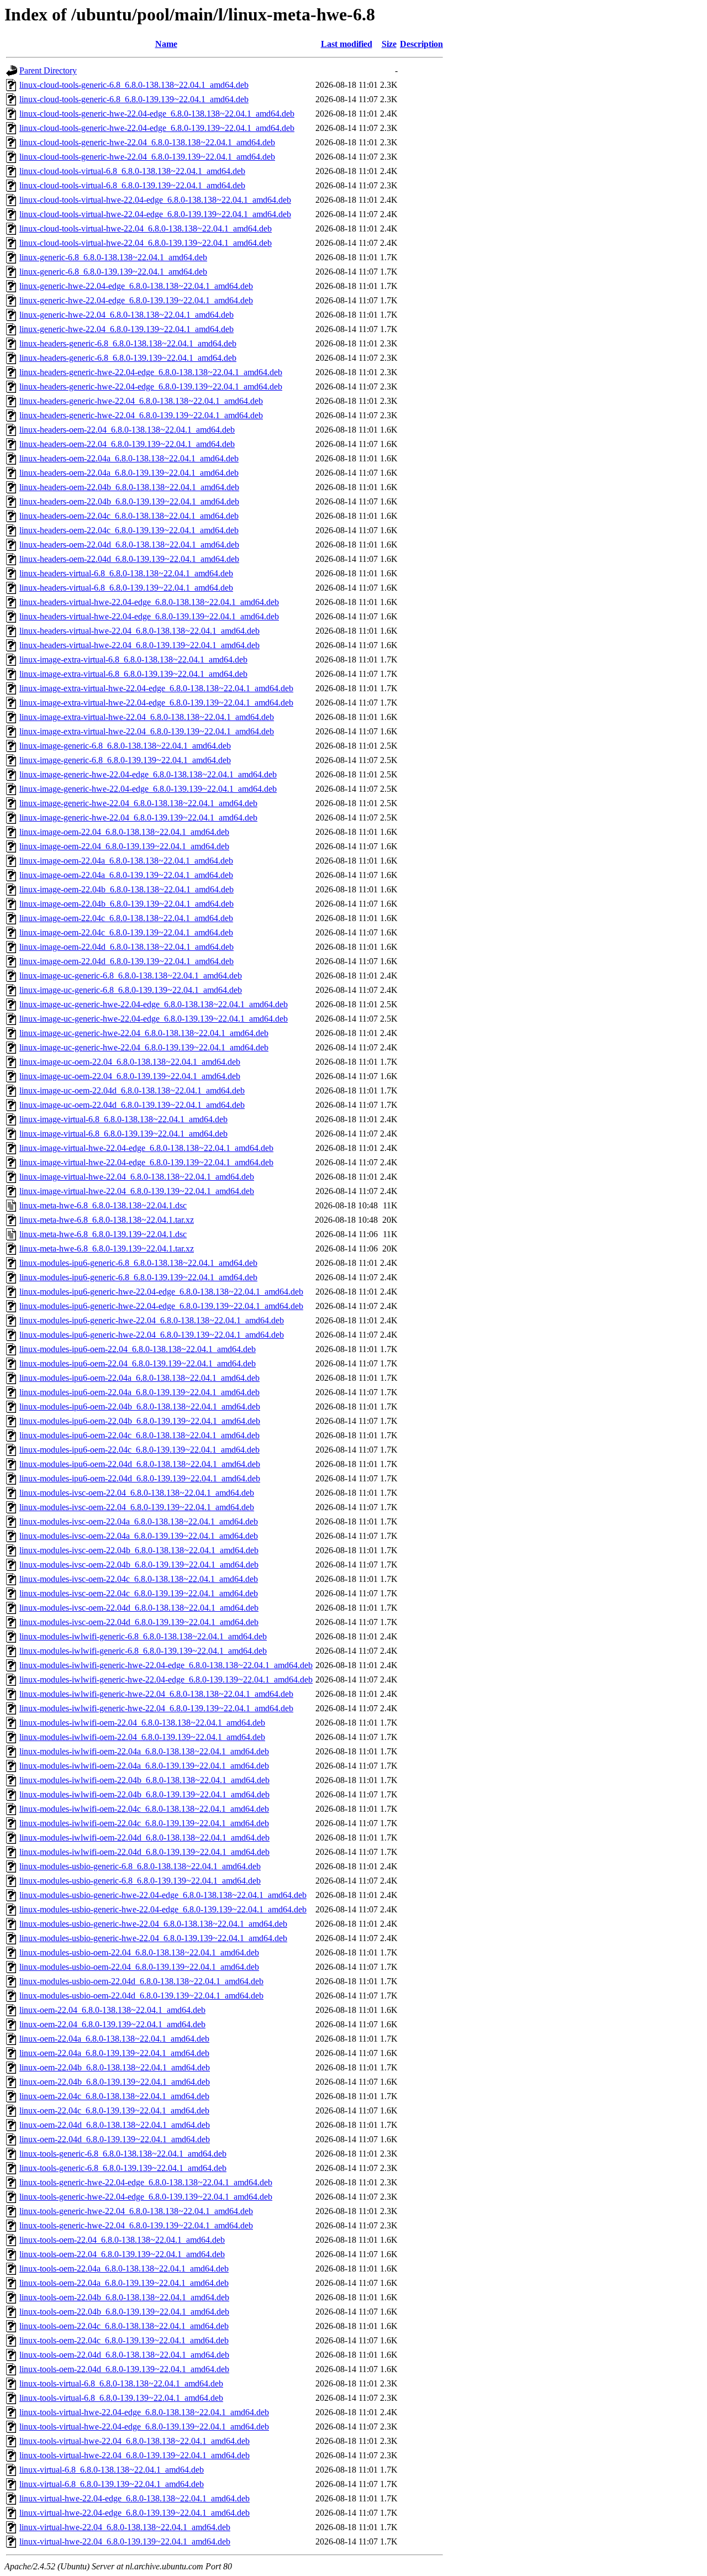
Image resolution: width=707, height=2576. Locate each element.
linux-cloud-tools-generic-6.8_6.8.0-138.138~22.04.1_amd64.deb (134, 85)
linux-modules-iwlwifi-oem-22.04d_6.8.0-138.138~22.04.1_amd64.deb (144, 1838)
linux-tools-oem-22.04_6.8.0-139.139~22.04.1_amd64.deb (122, 2254)
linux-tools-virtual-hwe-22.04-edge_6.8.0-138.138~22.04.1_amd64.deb (144, 2412)
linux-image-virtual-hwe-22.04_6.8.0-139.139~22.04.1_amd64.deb (137, 1191)
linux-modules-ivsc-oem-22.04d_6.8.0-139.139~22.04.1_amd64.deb (139, 1622)
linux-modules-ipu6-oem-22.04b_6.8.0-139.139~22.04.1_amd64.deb (140, 1421)
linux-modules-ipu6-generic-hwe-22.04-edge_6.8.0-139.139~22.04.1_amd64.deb (161, 1306)
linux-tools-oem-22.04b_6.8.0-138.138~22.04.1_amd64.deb (124, 2297)
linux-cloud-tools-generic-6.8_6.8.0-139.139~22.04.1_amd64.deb (134, 99)
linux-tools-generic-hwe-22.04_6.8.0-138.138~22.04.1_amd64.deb (136, 2211)
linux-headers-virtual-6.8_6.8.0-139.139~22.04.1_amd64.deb (126, 588)
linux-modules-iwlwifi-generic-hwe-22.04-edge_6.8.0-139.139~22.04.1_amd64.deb (166, 1679)
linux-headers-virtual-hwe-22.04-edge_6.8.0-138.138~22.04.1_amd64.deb (149, 602)
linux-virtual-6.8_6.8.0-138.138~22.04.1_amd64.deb (112, 2470)
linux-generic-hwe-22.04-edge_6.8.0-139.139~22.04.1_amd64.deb (136, 300)
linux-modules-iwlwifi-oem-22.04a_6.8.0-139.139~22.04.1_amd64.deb (144, 1766)
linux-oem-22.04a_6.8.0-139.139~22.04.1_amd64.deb (114, 2053)
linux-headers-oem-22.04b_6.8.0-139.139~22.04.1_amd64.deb (129, 501)
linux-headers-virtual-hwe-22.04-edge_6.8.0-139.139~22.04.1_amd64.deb (149, 616)
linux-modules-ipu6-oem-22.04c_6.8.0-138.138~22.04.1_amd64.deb (139, 1435)
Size (389, 44)
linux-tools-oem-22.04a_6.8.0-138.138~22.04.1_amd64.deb (124, 2269)
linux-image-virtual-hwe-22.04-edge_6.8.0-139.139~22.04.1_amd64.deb (146, 1162)
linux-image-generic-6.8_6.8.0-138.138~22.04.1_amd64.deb (125, 746)
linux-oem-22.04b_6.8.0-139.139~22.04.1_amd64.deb (115, 2082)
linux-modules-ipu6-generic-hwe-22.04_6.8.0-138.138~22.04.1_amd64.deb (152, 1320)
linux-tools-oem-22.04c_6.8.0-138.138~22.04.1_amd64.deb (124, 2326)
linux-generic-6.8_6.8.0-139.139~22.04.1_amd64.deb (113, 272)
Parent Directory (48, 70)
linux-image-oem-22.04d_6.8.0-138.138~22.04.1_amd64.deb (126, 947)
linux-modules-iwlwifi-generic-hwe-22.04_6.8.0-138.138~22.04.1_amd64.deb (156, 1694)
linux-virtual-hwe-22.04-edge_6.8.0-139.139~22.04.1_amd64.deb (134, 2513)
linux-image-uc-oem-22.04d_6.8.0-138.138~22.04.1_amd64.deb (132, 1090)
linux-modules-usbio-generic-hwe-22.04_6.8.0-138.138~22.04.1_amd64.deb (153, 1924)
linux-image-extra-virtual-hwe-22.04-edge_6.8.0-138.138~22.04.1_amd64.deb (156, 688)
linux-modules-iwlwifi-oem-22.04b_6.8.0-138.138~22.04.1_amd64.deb (144, 1780)
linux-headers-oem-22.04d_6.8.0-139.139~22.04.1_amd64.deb (129, 559)
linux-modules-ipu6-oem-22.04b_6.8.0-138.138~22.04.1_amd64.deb (140, 1407)
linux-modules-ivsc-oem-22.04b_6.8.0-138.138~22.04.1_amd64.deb (139, 1550)
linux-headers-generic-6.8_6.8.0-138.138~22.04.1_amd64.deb (128, 343)
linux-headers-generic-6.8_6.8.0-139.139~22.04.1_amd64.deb (128, 358)
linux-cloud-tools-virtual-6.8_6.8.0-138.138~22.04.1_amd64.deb (132, 171)
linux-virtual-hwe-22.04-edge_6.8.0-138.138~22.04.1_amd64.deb (134, 2498)
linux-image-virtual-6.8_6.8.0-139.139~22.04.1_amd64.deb (123, 1134)
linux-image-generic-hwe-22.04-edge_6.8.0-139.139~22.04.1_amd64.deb (148, 789)
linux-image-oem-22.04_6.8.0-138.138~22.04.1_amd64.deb (124, 832)
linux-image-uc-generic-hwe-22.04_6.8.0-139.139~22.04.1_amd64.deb (144, 1047)
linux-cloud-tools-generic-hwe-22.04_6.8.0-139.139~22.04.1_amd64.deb (147, 157)
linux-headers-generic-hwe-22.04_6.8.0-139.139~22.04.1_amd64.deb (141, 415)
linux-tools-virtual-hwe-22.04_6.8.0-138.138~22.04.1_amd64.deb (134, 2441)
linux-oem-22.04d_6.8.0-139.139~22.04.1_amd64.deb (115, 2139)
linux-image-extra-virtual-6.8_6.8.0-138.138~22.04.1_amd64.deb (133, 659)
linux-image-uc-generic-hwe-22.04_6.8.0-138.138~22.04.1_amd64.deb (144, 1033)
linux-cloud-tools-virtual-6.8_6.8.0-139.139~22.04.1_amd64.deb (132, 185)
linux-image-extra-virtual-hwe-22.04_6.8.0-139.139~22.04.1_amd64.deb (147, 731)
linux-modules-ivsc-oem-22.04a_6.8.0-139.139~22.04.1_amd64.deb (139, 1536)
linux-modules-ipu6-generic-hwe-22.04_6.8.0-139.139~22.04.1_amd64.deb (152, 1335)
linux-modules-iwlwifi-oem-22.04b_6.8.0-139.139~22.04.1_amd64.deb (144, 1794)
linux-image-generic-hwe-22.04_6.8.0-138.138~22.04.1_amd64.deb (138, 803)
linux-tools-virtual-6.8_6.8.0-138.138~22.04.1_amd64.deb (121, 2383)
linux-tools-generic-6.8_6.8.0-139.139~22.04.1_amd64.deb (123, 2168)
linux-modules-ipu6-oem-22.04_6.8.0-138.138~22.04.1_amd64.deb (138, 1349)
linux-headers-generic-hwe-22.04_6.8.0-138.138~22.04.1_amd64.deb (141, 401)
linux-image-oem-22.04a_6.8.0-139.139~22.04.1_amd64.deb (126, 875)
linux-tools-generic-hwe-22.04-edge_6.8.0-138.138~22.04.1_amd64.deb (146, 2182)
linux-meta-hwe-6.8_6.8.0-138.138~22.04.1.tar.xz (107, 1220)
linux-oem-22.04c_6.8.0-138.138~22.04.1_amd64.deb (114, 2096)
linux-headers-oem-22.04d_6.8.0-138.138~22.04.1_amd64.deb (129, 545)
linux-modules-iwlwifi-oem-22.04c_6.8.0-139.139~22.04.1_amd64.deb (144, 1823)
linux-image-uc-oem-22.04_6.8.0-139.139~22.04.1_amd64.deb (130, 1076)
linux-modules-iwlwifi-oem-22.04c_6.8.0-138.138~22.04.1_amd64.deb (144, 1809)
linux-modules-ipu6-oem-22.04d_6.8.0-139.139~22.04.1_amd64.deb (140, 1478)
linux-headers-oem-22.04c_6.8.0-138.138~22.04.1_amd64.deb (129, 516)
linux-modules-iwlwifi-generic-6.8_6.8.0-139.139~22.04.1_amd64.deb (143, 1651)
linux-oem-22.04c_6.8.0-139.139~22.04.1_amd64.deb (114, 2110)
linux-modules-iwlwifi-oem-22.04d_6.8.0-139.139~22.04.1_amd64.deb (144, 1852)
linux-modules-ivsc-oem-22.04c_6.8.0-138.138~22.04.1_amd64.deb (139, 1579)
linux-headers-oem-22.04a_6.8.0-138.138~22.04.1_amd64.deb (129, 458)
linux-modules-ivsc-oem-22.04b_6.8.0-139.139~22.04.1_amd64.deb (139, 1565)
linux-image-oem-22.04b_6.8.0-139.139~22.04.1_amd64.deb (126, 904)
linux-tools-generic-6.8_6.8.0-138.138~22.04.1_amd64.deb (123, 2154)
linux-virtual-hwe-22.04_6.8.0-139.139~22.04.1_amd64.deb (125, 2541)
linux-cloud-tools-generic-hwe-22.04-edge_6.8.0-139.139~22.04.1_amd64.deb (157, 128)
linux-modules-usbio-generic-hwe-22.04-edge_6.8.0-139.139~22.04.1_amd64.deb (163, 1909)
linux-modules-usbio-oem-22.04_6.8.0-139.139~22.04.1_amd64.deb (139, 1967)
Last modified (347, 44)
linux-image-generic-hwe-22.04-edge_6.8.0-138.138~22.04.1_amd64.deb (148, 774)
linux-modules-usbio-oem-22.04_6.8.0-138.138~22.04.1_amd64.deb (139, 1952)
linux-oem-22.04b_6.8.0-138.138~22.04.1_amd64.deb (115, 2067)
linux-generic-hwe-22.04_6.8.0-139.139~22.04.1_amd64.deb (126, 329)
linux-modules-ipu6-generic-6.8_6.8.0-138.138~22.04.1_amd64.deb (138, 1263)
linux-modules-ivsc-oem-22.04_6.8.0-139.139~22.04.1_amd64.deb (137, 1507)
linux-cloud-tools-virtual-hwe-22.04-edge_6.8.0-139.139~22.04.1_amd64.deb (155, 214)
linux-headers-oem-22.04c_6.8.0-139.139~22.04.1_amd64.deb (129, 530)
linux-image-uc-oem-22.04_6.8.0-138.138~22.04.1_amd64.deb (130, 1062)
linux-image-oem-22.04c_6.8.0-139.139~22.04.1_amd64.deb (126, 932)
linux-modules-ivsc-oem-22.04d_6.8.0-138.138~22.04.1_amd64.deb (139, 1608)
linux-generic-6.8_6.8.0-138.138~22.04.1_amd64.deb (113, 257)
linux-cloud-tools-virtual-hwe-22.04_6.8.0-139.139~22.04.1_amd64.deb (146, 243)
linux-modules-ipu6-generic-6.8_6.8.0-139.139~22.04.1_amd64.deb (138, 1277)
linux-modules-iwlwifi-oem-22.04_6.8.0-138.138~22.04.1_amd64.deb (142, 1723)
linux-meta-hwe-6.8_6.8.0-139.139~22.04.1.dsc (103, 1234)
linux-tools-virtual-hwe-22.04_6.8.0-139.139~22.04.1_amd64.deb (134, 2455)
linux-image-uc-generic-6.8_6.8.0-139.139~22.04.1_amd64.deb (131, 990)
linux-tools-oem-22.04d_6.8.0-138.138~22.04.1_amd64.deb (124, 2355)
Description (421, 44)
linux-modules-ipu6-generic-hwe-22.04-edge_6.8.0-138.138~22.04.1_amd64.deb (161, 1292)
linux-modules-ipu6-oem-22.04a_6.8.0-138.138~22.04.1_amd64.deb (139, 1378)
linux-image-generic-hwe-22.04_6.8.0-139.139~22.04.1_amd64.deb (138, 818)
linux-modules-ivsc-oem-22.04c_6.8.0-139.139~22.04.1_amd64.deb (139, 1593)
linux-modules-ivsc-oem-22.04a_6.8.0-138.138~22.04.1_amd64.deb (139, 1521)
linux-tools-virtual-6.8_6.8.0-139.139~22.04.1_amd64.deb (121, 2398)
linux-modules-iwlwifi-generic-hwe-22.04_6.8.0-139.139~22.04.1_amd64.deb (156, 1708)
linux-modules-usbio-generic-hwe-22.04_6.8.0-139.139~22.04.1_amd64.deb (153, 1938)
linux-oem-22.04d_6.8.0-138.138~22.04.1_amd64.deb (115, 2125)
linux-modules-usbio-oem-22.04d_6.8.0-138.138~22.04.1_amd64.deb (141, 1981)
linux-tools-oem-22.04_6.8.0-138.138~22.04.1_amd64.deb (122, 2240)
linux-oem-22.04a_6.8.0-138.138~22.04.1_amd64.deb (114, 2039)
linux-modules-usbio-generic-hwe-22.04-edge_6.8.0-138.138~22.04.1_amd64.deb (163, 1895)
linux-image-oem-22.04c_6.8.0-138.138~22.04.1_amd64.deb (126, 918)
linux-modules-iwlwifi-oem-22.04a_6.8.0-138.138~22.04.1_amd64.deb (144, 1751)
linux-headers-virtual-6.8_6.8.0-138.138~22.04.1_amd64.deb (126, 573)
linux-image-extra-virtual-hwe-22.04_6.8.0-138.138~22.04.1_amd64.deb (147, 717)
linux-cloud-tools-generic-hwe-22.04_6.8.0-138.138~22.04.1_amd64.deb (147, 142)
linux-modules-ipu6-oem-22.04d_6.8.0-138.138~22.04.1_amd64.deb (140, 1464)
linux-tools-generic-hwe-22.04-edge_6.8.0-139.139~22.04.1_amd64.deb (146, 2197)
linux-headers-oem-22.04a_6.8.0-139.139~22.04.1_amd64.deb (129, 473)
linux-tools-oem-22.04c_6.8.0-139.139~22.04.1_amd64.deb (124, 2340)
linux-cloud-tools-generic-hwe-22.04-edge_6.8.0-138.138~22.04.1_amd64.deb (157, 114)
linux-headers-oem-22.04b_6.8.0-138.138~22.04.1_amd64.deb (129, 487)
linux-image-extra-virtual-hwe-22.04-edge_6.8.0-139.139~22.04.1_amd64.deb (156, 703)
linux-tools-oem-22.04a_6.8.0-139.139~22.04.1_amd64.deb (124, 2283)
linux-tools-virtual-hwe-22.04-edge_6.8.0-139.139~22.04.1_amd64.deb (144, 2427)
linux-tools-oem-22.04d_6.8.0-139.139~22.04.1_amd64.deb (124, 2369)
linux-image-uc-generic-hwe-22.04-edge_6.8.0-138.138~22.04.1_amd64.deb (154, 1004)
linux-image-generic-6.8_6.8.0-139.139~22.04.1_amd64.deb (125, 760)
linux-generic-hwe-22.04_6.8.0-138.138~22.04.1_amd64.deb (126, 315)
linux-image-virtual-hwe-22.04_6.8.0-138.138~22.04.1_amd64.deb (137, 1177)
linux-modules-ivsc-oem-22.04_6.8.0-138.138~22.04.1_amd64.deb (137, 1493)
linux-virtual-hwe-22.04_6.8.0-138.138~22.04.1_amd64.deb (125, 2527)
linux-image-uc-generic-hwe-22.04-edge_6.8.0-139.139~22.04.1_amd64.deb (154, 1019)
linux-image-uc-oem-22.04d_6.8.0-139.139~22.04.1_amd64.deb (132, 1105)
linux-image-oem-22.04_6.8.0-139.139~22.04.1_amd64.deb (124, 846)
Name (166, 44)
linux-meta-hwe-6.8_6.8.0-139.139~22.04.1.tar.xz (107, 1248)
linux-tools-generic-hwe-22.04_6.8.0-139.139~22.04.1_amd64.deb (136, 2225)
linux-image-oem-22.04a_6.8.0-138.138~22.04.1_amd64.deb (126, 861)
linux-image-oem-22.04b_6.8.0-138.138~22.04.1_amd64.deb (126, 889)
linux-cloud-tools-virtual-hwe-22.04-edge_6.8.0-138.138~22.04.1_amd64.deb (155, 200)
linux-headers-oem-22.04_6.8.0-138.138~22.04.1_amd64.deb (127, 430)
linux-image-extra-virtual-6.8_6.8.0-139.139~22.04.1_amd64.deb (133, 674)
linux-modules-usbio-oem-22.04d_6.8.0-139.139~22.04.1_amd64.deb (141, 1996)
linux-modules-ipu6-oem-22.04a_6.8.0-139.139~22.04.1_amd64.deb (139, 1392)
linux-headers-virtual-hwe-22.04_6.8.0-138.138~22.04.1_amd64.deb (139, 631)
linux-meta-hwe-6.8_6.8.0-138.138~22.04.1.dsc (103, 1205)
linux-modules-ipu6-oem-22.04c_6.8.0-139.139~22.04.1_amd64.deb (139, 1450)
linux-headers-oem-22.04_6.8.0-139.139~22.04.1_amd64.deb (127, 444)
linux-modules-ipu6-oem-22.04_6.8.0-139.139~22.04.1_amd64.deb (138, 1363)
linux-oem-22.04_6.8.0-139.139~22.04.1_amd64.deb (112, 2024)
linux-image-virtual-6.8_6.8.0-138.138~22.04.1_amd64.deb (123, 1119)
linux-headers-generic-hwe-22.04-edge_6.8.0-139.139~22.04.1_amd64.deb (151, 387)
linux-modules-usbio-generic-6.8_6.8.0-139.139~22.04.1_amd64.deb (140, 1881)
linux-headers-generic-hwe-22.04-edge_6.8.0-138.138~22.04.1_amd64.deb (151, 372)
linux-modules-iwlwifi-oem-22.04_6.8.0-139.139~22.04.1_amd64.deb (142, 1737)
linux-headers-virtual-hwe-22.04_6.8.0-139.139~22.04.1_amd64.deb (139, 645)
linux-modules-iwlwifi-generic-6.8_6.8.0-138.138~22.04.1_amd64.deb (143, 1636)
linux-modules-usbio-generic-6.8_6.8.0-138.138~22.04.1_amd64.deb (140, 1866)
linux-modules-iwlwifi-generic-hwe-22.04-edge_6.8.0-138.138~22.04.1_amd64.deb (166, 1665)
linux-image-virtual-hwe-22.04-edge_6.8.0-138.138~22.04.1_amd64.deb (146, 1148)
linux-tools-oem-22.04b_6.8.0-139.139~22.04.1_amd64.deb (124, 2312)
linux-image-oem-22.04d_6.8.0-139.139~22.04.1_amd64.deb (126, 961)
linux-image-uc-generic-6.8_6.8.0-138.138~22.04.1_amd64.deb (131, 976)
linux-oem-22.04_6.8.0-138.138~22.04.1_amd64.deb (112, 2010)
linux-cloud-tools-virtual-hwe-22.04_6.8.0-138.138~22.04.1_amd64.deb (146, 228)
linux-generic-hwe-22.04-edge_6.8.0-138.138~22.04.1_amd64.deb (136, 286)
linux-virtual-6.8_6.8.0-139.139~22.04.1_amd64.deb (112, 2484)
